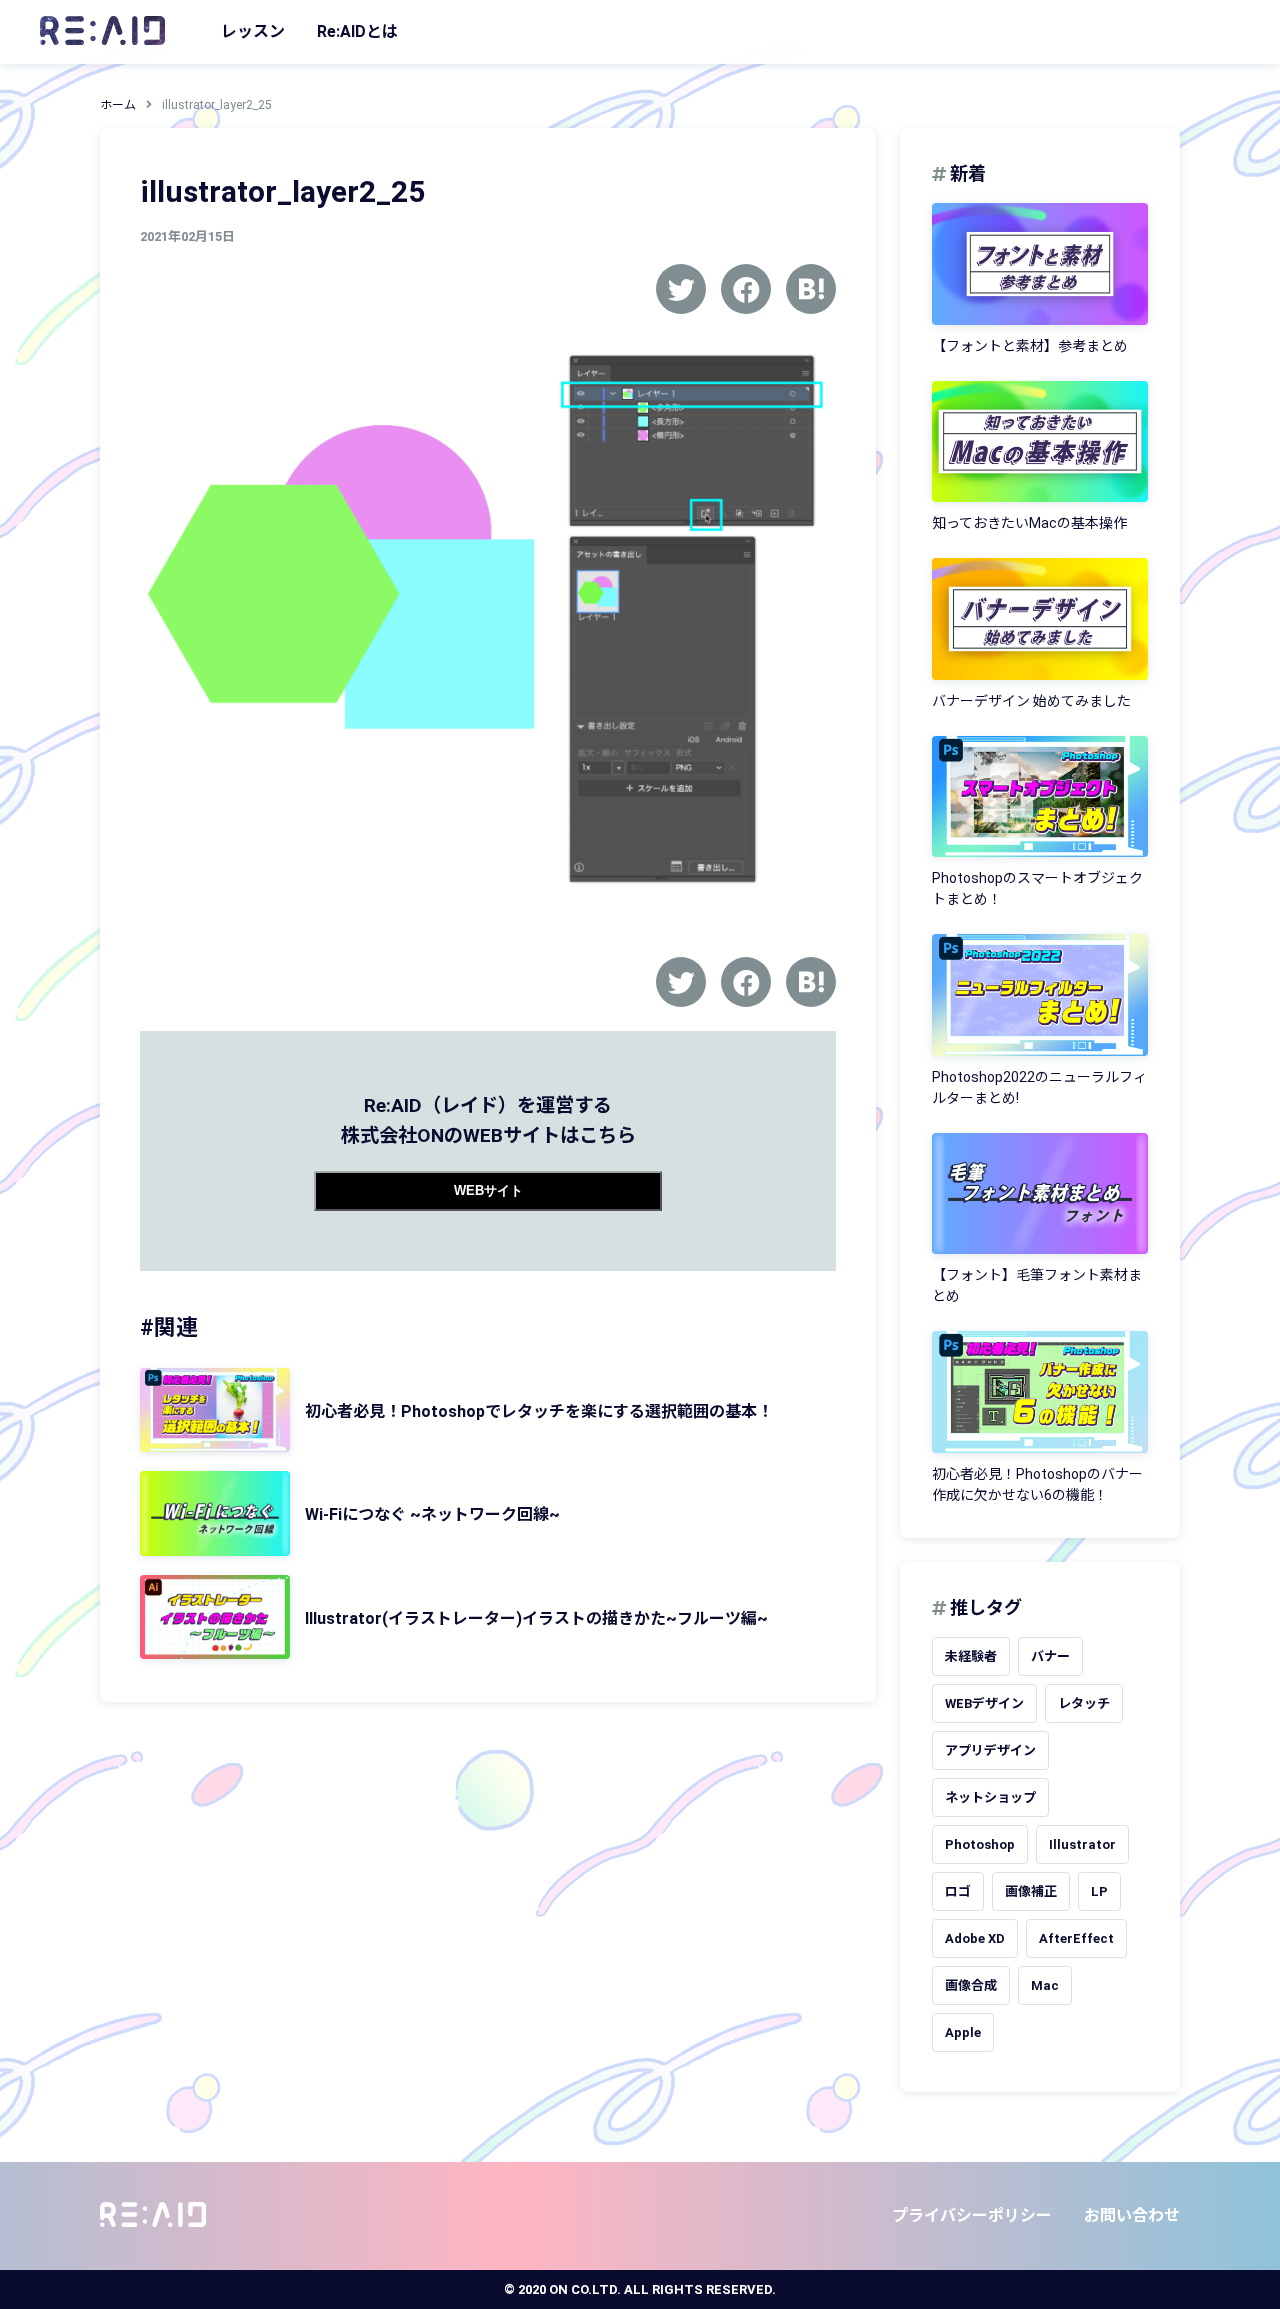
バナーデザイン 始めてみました (1031, 701)
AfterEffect (1076, 1938)
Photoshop (980, 1844)
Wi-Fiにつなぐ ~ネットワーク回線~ (432, 1514)
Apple (963, 2032)
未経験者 (971, 1656)
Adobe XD (975, 1938)
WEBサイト (488, 1190)
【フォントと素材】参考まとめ (1030, 346)
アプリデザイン (990, 1750)
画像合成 (971, 1985)
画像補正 (1031, 1891)
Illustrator (1082, 1844)
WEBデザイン (984, 1703)
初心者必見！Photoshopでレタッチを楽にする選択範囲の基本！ (539, 1411)
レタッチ (1084, 1703)
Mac (1045, 1985)
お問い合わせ (1132, 2215)
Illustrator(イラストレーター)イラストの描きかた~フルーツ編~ (536, 1618)
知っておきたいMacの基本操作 (1029, 523)
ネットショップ (990, 1797)
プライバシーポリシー (972, 2215)
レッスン (253, 31)
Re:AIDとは (357, 31)
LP (1099, 1891)
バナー (1050, 1656)
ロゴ (958, 1891)
